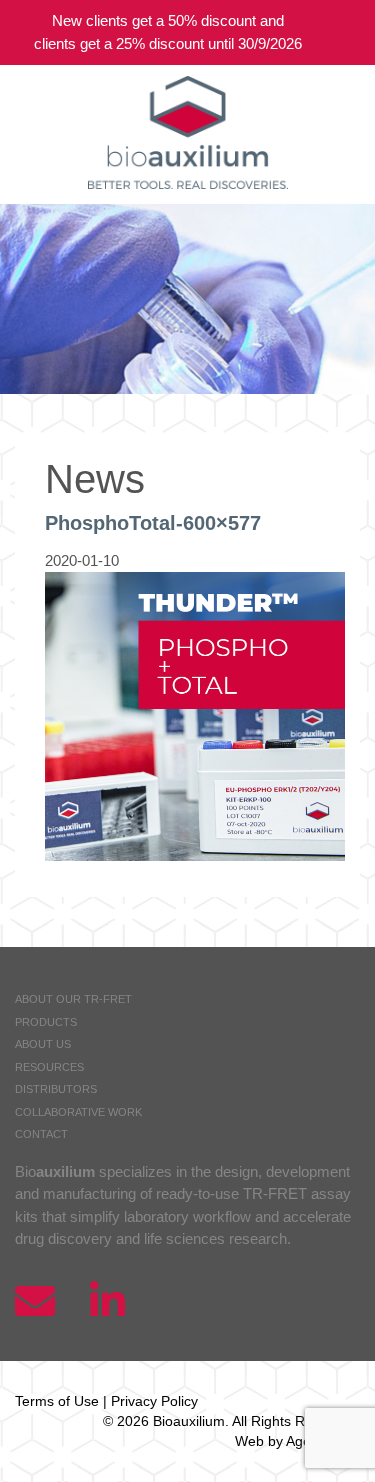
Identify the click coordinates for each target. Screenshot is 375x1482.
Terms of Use (57, 1401)
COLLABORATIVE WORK (78, 1112)
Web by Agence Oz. (297, 1441)
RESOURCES (49, 1067)
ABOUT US (43, 1044)
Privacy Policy (154, 1401)
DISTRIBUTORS (56, 1089)
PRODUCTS (46, 1022)
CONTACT (41, 1134)
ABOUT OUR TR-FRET (73, 999)
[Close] (345, 32)
